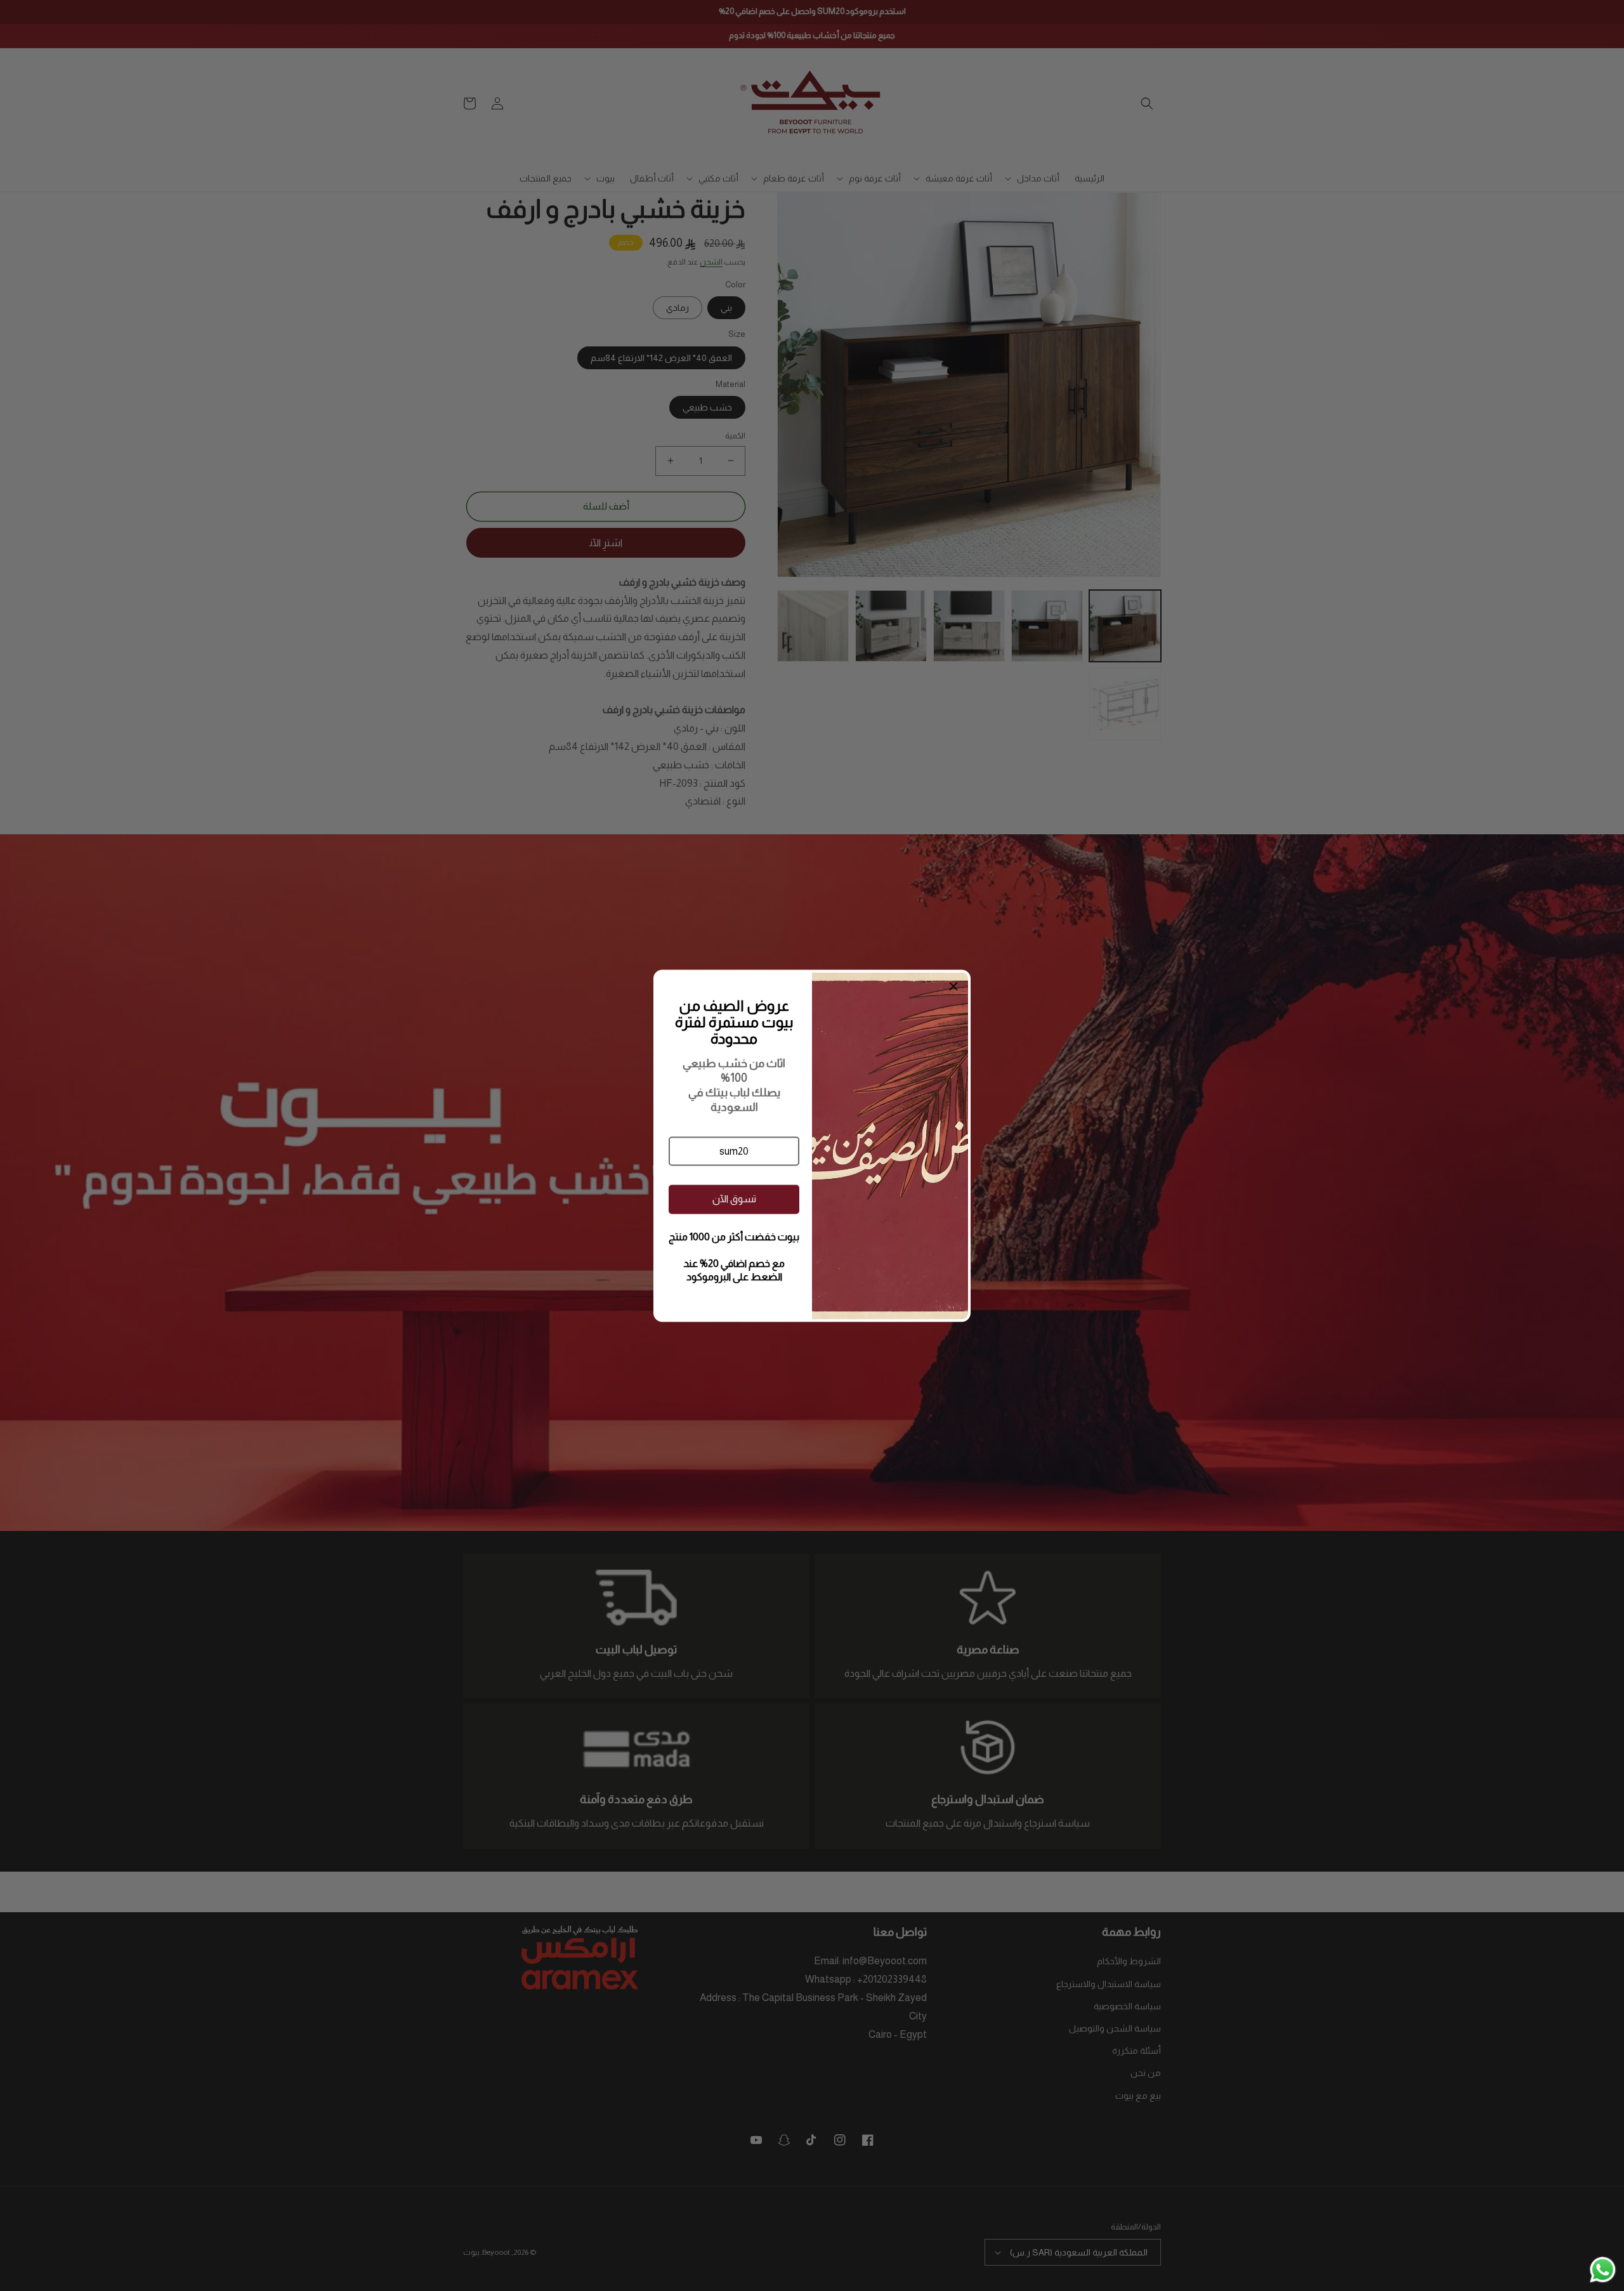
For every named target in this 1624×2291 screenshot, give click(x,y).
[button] (734, 1151)
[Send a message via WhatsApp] (1603, 2270)
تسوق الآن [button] (734, 1199)
